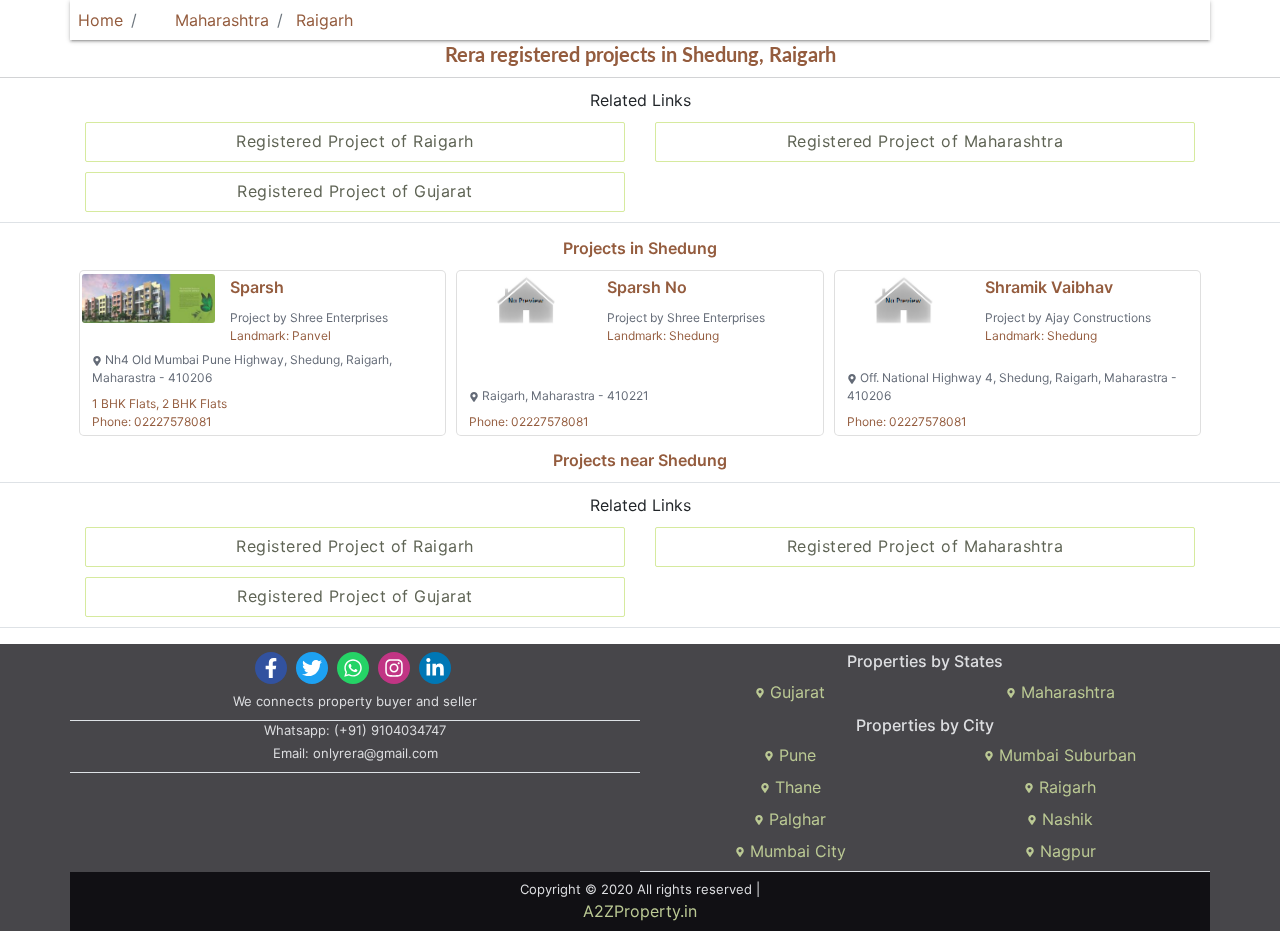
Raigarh (324, 20)
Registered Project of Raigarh (355, 141)
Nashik (1065, 819)
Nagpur (1065, 851)
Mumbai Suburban (1065, 755)
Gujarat (795, 692)
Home (100, 20)
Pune (795, 755)
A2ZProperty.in (640, 911)
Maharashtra (219, 20)
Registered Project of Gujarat (355, 191)
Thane (795, 787)
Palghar (795, 819)
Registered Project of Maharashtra (925, 141)
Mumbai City (795, 851)
